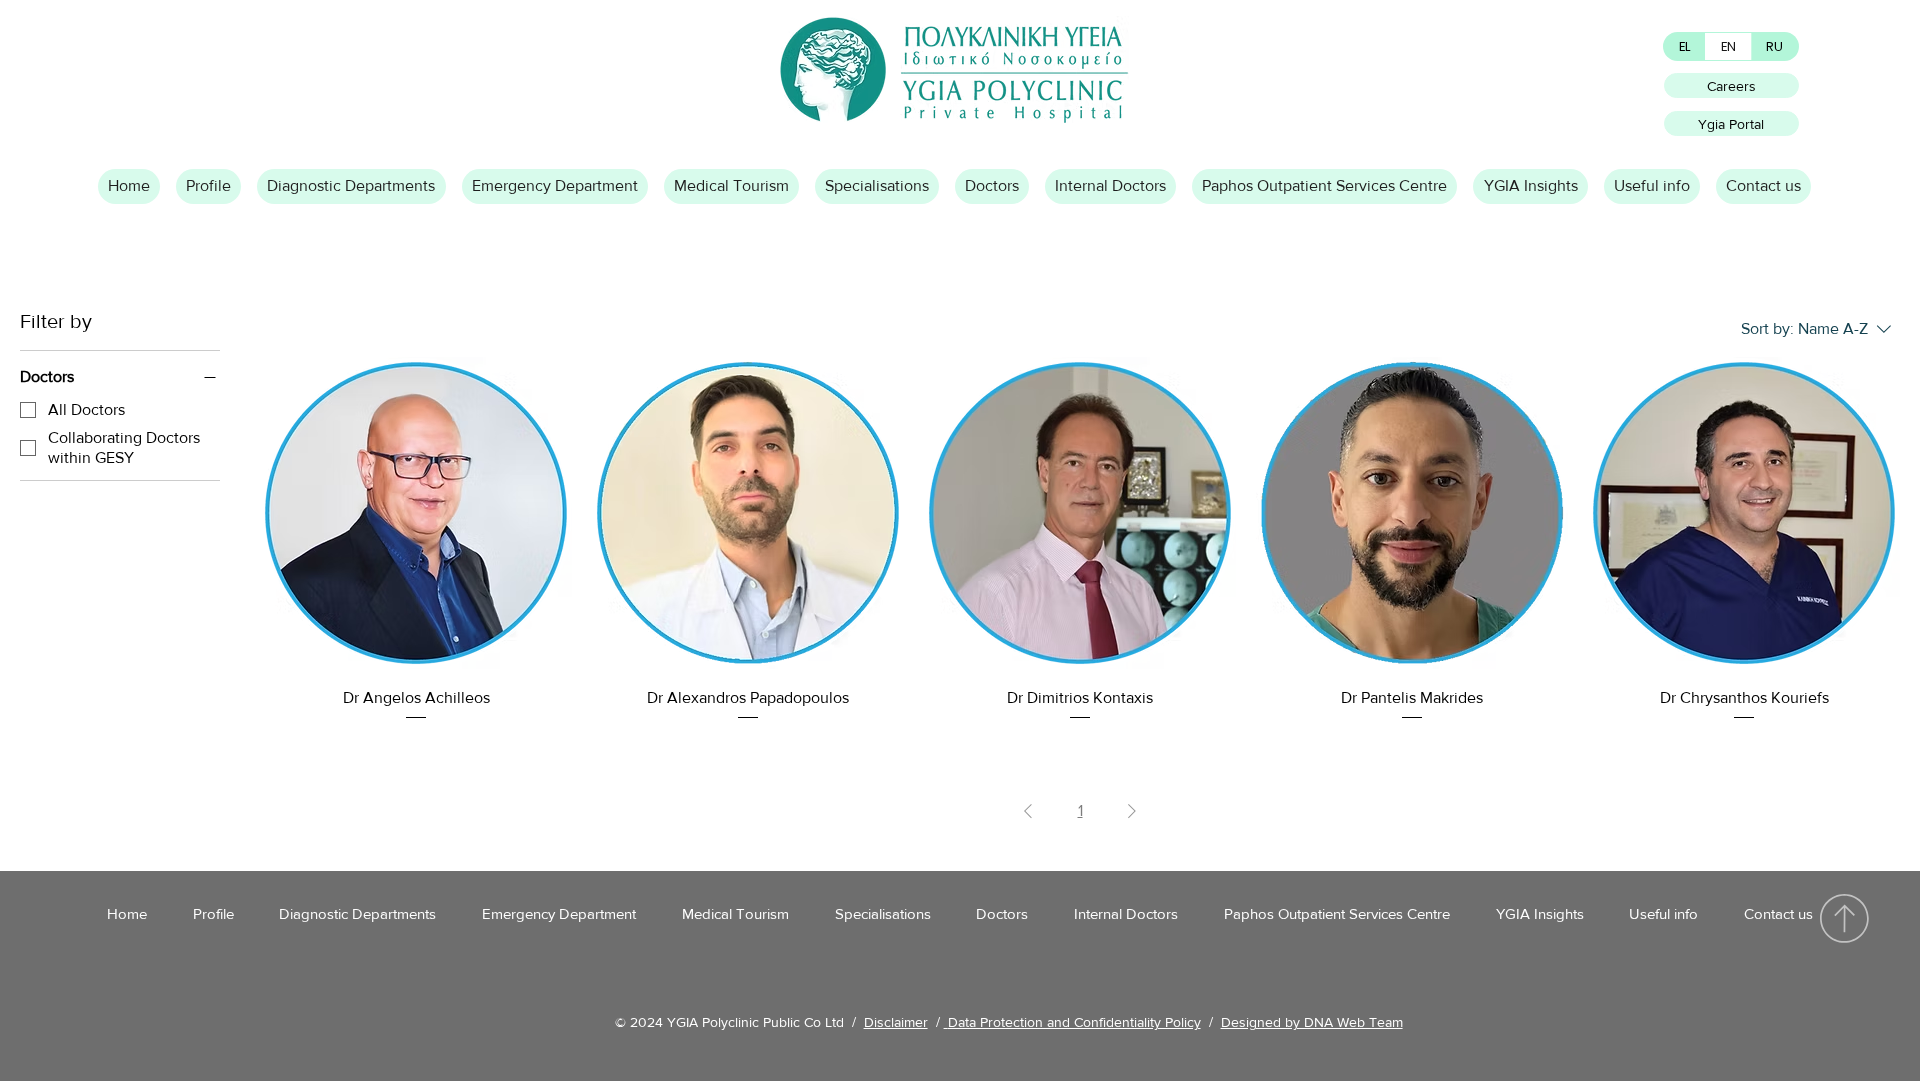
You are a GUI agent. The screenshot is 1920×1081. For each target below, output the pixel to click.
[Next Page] (1132, 811)
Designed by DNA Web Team (1312, 1022)
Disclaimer (896, 1022)
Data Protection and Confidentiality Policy (1074, 1022)
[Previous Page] (1028, 811)
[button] (208, 186)
